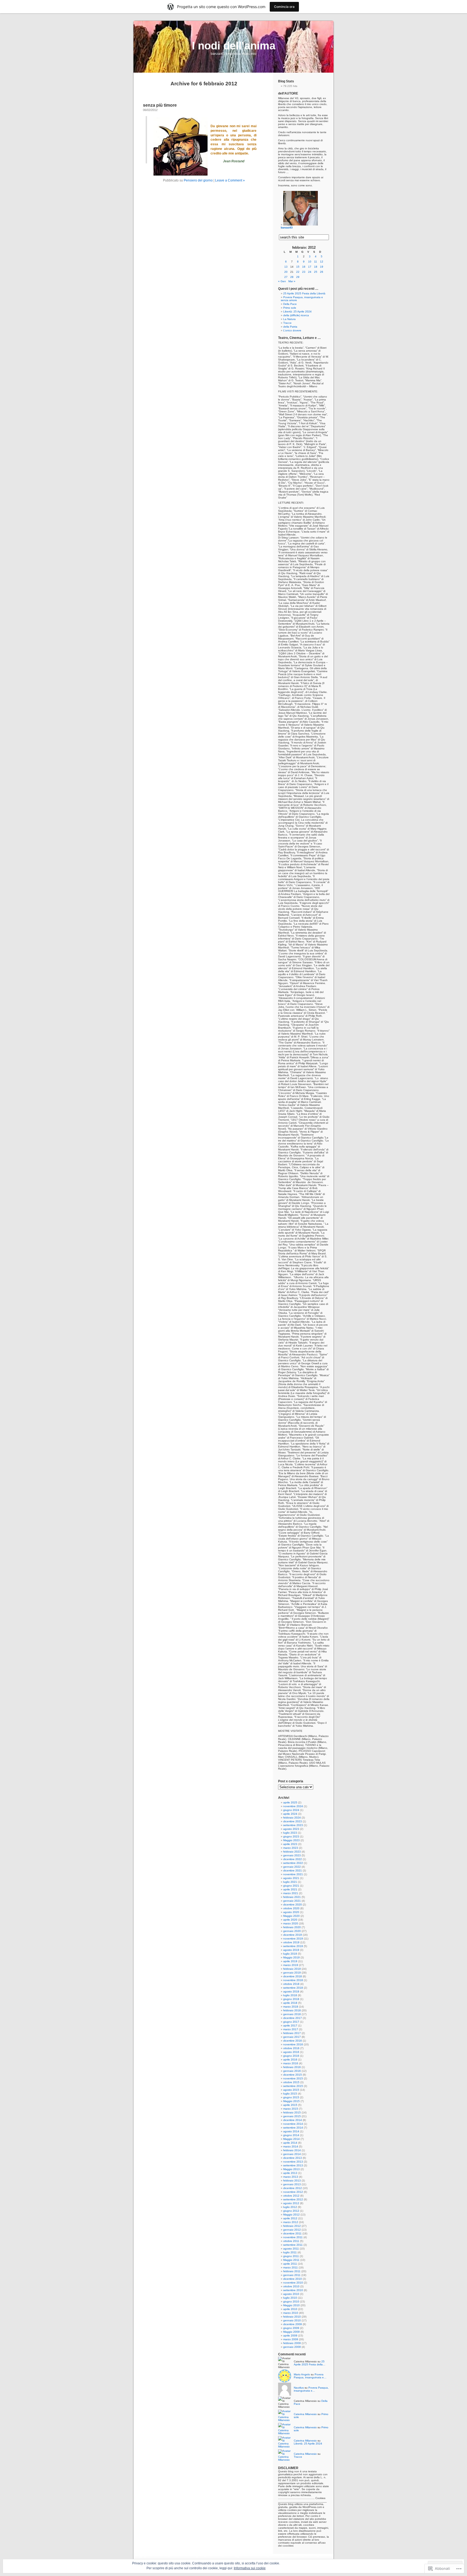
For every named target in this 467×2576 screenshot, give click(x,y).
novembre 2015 (293, 2078)
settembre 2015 (293, 2086)
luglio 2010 (290, 2298)
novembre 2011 (293, 2237)
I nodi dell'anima (234, 46)
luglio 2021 (290, 1882)
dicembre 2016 (293, 2041)
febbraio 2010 (292, 2317)
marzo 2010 (291, 2313)
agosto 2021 (291, 1878)
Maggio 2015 (291, 2101)
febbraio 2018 (292, 2010)
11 (316, 262)
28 (292, 277)
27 (286, 277)
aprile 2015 (290, 2105)
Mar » (292, 281)
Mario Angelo (302, 2374)
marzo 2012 (291, 2222)
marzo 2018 (291, 2007)
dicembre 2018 (293, 1976)
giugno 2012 (291, 2211)
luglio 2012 (290, 2207)
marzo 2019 (291, 1965)
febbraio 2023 (292, 1852)
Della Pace (290, 304)
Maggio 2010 (291, 2305)
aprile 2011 (290, 2264)
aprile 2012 (290, 2218)
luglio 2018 (290, 1995)
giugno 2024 (291, 1810)
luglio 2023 (290, 1833)
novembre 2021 (293, 1874)
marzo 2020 (291, 1923)
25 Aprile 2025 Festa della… (310, 2363)
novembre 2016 (293, 2044)
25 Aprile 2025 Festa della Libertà (304, 293)
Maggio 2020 (291, 1916)
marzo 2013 (291, 2177)
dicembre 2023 (293, 1821)
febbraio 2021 (292, 1897)
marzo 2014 (291, 2146)
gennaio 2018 (292, 2014)
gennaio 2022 (292, 1867)
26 (322, 272)
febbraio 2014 (292, 2150)
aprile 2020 (290, 1920)
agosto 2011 (291, 2249)
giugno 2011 (291, 2256)
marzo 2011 (291, 2267)
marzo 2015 (291, 2109)
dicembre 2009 (293, 2324)
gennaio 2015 (292, 2116)
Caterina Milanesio (305, 2414)
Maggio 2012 (291, 2215)
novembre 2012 (293, 2192)
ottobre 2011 (291, 2241)
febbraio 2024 (292, 1818)
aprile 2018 (290, 2003)
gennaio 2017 (292, 2037)
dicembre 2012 (293, 2188)
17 (310, 267)
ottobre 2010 (291, 2286)
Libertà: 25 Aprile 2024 (297, 312)
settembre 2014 (293, 2128)
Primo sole (290, 308)
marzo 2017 (291, 2029)
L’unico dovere (292, 330)
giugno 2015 (291, 2097)
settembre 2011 (293, 2245)
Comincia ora (284, 7)
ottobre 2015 (291, 2082)
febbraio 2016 (292, 2067)
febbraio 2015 (292, 2112)
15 (298, 267)
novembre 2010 (293, 2283)
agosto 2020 (291, 1912)
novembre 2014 (293, 2124)
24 (310, 272)
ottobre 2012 (291, 2196)
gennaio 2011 (292, 2275)
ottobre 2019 (291, 1942)
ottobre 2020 (291, 1908)
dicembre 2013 (293, 2158)
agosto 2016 (291, 2052)
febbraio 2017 (292, 2033)
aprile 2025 (290, 1802)
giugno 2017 (291, 2022)
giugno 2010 (291, 2301)
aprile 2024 (290, 1814)
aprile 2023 (290, 1844)
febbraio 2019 (292, 1969)
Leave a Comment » (230, 180)
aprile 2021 (290, 1889)
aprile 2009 (290, 2336)
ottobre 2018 (291, 1984)
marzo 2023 (291, 1848)
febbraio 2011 (292, 2271)
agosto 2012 (291, 2203)
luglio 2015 (290, 2094)
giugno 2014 (291, 2135)
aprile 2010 (290, 2309)
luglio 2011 (290, 2252)
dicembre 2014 (293, 2120)
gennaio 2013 (292, 2184)
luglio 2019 (290, 1954)
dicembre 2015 (293, 2075)
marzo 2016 (291, 2063)
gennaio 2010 (292, 2320)
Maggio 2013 (291, 2169)
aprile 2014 (290, 2143)
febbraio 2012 (292, 2226)
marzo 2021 (291, 1893)
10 (310, 262)
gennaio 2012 (292, 2230)
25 (316, 272)
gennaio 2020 (292, 1931)
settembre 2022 (293, 1863)
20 (286, 272)
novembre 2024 (293, 1806)
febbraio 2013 (292, 2181)
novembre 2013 (293, 2162)
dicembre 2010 (293, 2279)
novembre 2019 (293, 1939)
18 (316, 267)
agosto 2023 (291, 1829)
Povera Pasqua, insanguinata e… (310, 2376)
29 (298, 277)
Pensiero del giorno (198, 180)
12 (322, 262)
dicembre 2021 (293, 1870)
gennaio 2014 (292, 2154)
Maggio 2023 (291, 1840)
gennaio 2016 (292, 2071)
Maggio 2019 (291, 1957)
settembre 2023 (293, 1825)
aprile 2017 (290, 2026)
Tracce (287, 323)
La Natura (289, 319)
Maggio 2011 (291, 2260)
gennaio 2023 (292, 1855)
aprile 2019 (290, 1961)
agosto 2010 (291, 2294)
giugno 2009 (291, 2328)
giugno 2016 (291, 2056)
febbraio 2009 (292, 2343)
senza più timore (160, 105)
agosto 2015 (291, 2090)
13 (286, 267)
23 (304, 272)
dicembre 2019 (293, 1935)
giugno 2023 (291, 1836)
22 (298, 272)
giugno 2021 (291, 1886)
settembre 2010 (293, 2290)
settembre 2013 (293, 2165)
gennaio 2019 (292, 1973)
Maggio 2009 (291, 2332)
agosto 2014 (291, 2131)
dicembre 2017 (293, 2018)
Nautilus (299, 2388)
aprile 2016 (290, 2060)
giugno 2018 (291, 1999)
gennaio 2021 (292, 1901)
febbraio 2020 (292, 1927)
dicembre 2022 (293, 1859)
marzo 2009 (291, 2339)
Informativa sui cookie (250, 2568)
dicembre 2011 (292, 2233)
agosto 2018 (291, 1991)
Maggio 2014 (291, 2139)
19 (322, 267)
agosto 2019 (291, 1950)
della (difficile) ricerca (296, 315)
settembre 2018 (293, 1988)
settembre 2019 (293, 1946)
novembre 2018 (293, 1980)
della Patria (290, 327)
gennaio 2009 (292, 2347)
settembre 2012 (293, 2199)
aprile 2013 (290, 2173)
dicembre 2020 (293, 1905)
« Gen (282, 281)
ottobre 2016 (291, 2048)
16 (304, 267)
